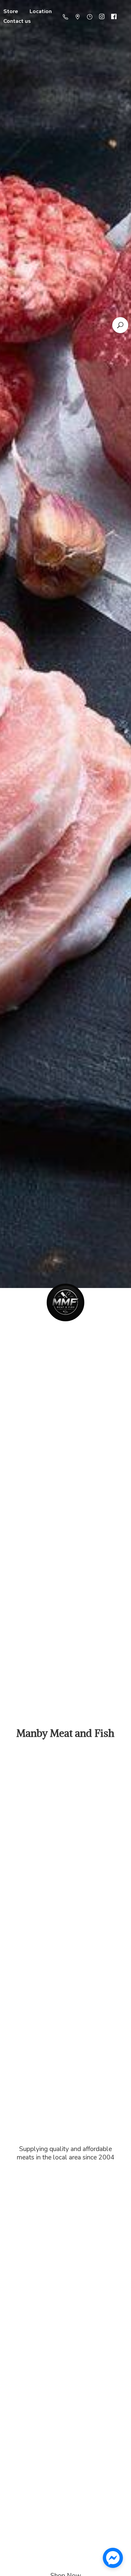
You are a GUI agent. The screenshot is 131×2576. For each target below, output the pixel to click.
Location (41, 11)
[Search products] (120, 325)
